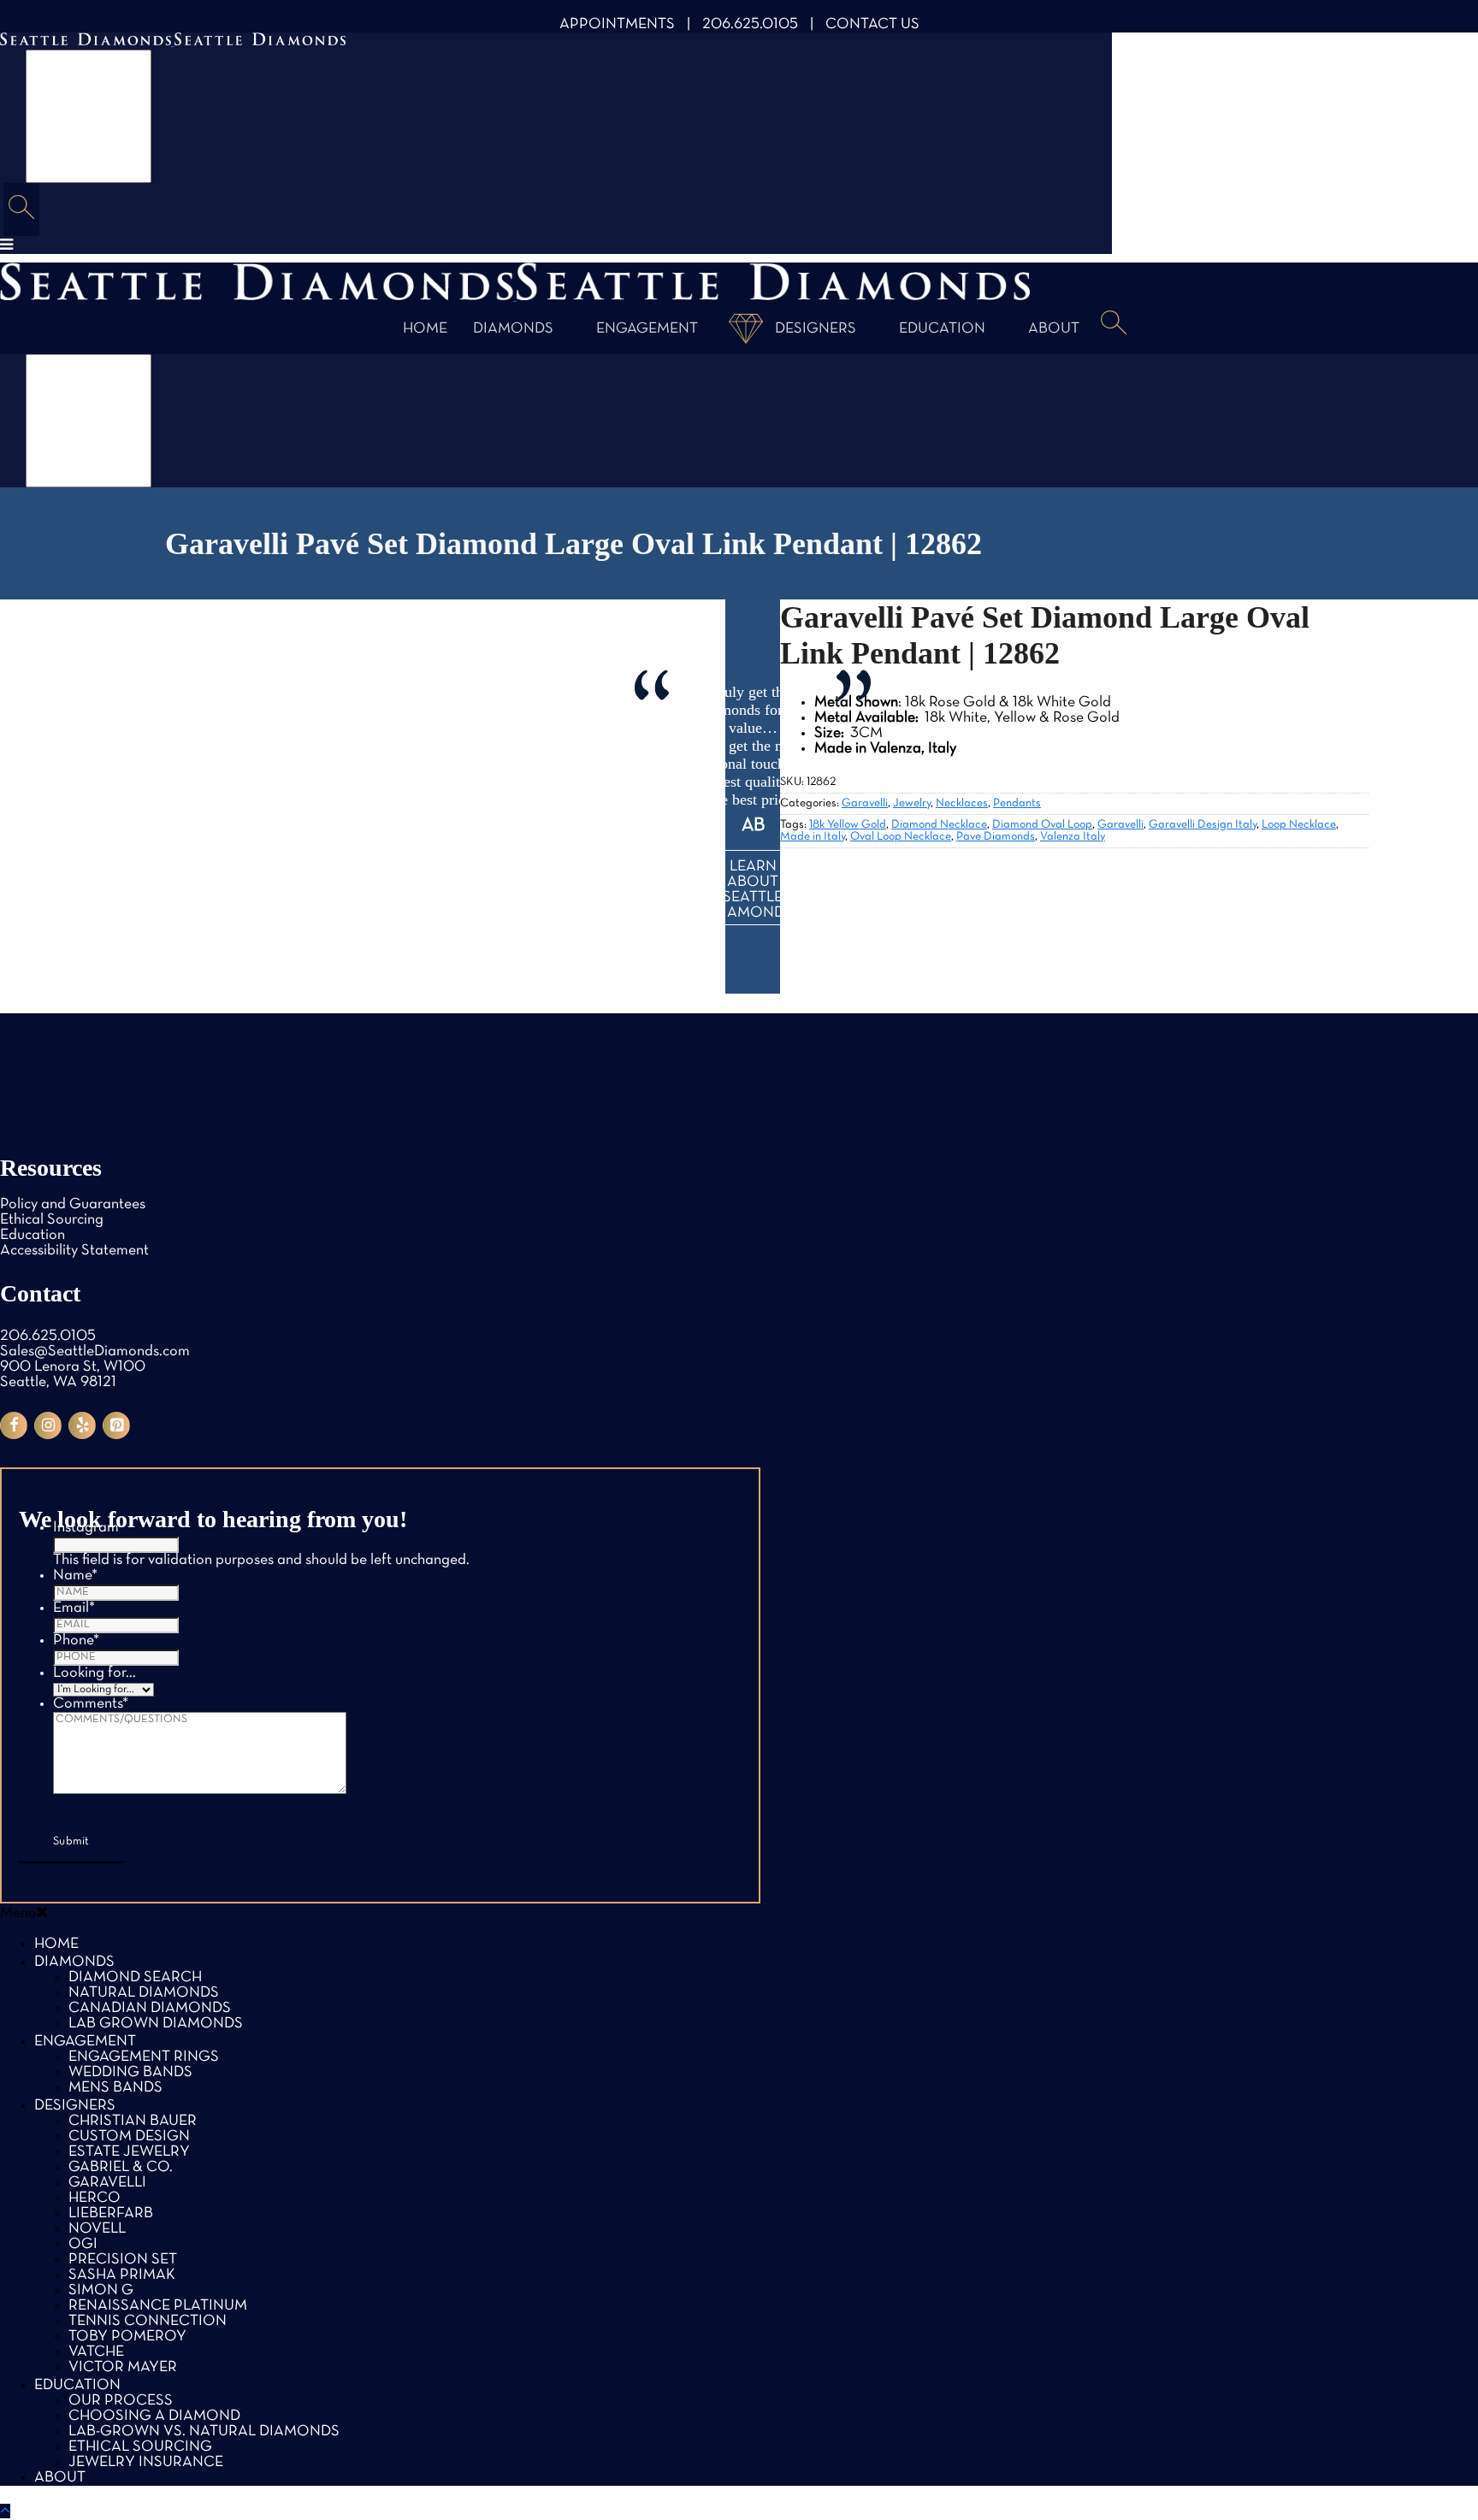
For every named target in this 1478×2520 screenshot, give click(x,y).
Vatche (96, 2352)
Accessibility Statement (74, 1251)
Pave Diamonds (996, 837)
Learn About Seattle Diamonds (753, 890)
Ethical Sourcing (52, 1220)
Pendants (1017, 803)
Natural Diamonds (144, 1993)
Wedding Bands (130, 2072)
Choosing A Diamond (154, 2416)
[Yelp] (82, 1425)
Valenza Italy (1073, 837)
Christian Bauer (133, 2121)
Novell (97, 2229)
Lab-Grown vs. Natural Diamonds (204, 2431)
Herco (95, 2198)
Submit (71, 1841)
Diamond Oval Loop (1042, 825)
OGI (83, 2244)
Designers (816, 329)
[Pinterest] (116, 1425)
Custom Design (129, 2136)
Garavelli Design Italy (1203, 825)
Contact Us (872, 24)
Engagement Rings (144, 2057)
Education (942, 329)
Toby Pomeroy (127, 2337)
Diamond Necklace (939, 825)
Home (425, 329)
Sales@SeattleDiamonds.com (95, 1351)
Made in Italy (813, 837)
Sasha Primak (122, 2275)
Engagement (647, 329)
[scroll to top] (5, 2511)
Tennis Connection (148, 2321)
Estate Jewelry (129, 2152)
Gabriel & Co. (121, 2167)
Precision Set (123, 2260)
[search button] (21, 210)
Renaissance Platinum (158, 2306)
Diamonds (513, 329)
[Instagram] (48, 1425)
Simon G (101, 2290)
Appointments (617, 24)
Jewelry (912, 803)
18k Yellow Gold (848, 825)
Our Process (121, 2401)
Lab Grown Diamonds (156, 2024)
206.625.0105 (750, 24)
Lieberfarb (111, 2213)
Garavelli (865, 803)
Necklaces (962, 803)
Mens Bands (115, 2088)
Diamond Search (135, 1977)
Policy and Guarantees (73, 1204)
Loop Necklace (1299, 825)
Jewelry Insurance (146, 2462)
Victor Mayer (123, 2367)
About (1054, 329)
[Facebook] (14, 1425)
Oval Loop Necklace (901, 837)
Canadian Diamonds (150, 2008)
